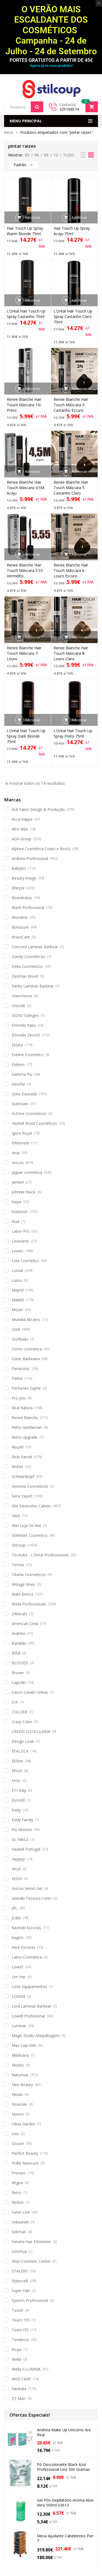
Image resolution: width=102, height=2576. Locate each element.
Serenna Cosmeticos (30, 1486)
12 (56, 155)
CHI (15, 1702)
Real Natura (22, 1408)
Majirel (18, 1290)
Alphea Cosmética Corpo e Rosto (41, 849)
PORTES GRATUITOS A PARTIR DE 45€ (51, 60)
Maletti (18, 1300)
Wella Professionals (29, 1604)
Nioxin (17, 2094)
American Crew (25, 1624)
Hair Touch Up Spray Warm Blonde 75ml (25, 231)
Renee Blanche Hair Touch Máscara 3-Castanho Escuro (71, 405)
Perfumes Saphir (26, 1388)
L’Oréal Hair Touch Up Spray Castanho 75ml (26, 314)
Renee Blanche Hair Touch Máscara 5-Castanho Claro (71, 488)
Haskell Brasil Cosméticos (34, 1123)
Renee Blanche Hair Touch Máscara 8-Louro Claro (71, 653)
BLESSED (20, 1663)
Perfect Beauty (25, 2153)
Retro (17, 2192)
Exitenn (18, 1064)
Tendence (20, 2340)
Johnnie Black (24, 1192)
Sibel (16, 1516)
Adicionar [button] (33, 217)
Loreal (17, 1270)
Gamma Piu (22, 1074)
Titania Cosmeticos (29, 1575)
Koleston (20, 1212)
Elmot (17, 1771)
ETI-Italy (19, 1790)
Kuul (16, 1221)
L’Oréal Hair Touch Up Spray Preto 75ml (73, 733)
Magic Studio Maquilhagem (36, 2036)
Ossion (18, 2143)
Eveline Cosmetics (28, 1055)
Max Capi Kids (24, 2045)
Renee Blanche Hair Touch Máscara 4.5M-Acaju (26, 488)
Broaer (18, 1673)
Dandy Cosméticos (28, 957)
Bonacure (20, 927)
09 (46, 155)
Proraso (19, 2173)
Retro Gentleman (27, 1427)
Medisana (20, 2055)
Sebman (19, 2232)
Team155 (20, 2330)
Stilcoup (19, 1545)
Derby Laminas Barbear (33, 986)
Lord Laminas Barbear (31, 2006)
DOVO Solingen (25, 1015)
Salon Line (21, 2212)
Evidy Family (22, 1820)
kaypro (18, 1937)
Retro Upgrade (25, 1437)
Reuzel (18, 1447)
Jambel (18, 1182)
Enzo (16, 1781)
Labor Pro (21, 1231)
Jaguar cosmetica (27, 1172)
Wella (16, 2359)
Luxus (17, 1280)
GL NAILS (20, 1839)
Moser (17, 1310)
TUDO (69, 155)
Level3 (17, 1967)
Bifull (16, 1653)
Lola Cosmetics (25, 1261)
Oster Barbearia (26, 1359)
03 (27, 155)
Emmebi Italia (24, 1025)
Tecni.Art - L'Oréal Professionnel (40, 1555)
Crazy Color (22, 1722)
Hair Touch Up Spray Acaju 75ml (72, 231)
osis (15, 2134)
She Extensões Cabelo (31, 1506)
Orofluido (20, 1339)
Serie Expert (22, 1496)
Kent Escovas (24, 1947)
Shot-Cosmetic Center (31, 2261)
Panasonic (21, 1369)
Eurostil (18, 1800)
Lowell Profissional (28, 2016)
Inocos (18, 1163)
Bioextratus (22, 898)
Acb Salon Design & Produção (38, 809)
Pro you (19, 1398)
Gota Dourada (24, 1094)
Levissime (20, 1241)
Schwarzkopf (23, 1476)
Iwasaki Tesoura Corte (32, 1898)
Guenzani (20, 1104)
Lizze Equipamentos (29, 1986)
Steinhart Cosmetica (30, 1535)
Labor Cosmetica (27, 1957)
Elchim (17, 1761)
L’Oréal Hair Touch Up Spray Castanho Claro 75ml (73, 316)
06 (37, 155)
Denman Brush (25, 976)
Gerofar (18, 1084)
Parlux (17, 1378)
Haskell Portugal (26, 1849)
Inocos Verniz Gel (27, 1888)
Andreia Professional (30, 858)
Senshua (19, 2251)
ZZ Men (19, 2398)
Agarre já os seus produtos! (51, 66)
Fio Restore (22, 1830)
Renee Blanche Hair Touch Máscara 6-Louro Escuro (71, 570)
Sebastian (20, 2222)
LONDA (18, 1996)
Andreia (18, 1633)
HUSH (17, 1879)
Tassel (17, 2310)
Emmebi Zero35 (26, 1035)
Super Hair (21, 2291)
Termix (18, 1565)
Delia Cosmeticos (27, 966)
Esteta (17, 1045)
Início (9, 132)
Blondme (20, 917)
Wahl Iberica (22, 1594)
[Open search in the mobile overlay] (24, 107)
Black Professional (28, 907)
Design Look (23, 1741)
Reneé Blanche (25, 1418)
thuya (17, 2349)
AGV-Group (21, 839)
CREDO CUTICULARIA (31, 1731)
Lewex (17, 1251)
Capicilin (19, 1682)
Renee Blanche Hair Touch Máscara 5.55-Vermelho (25, 570)
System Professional (30, 2300)
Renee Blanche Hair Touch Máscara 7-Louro (24, 653)
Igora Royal (22, 1133)
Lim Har (19, 1977)
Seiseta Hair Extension (31, 2242)
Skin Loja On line (26, 1525)
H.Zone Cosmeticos (29, 1113)
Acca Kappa (22, 819)
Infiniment (21, 1143)
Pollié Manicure (25, 2163)
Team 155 (21, 2320)
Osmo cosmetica (27, 1349)
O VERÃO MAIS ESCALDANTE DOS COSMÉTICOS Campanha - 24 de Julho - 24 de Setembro (51, 30)
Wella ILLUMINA (26, 2369)
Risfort (18, 1467)
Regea (17, 2183)
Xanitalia (19, 2389)
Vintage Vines (23, 1584)
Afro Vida (20, 829)
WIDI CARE (21, 2379)
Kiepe (17, 1202)
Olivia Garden (23, 2124)
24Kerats (20, 1614)
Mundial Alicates (26, 1319)
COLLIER (19, 1712)
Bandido (19, 1643)
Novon (18, 2114)
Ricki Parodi (22, 1457)
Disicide (18, 1006)
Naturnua (20, 2075)
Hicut (16, 1869)
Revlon (18, 2202)
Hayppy (18, 1859)
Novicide (19, 2104)
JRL (15, 1908)
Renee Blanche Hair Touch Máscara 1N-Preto (24, 405)
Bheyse (18, 888)
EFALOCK (20, 1751)
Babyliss (19, 868)
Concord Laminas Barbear (35, 947)
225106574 (69, 109)
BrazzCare (21, 937)
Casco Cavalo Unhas (30, 1692)
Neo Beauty (22, 2085)
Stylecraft (20, 2281)
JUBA (16, 1918)
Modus (18, 2065)
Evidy (16, 1810)
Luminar (19, 2026)
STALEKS (20, 2271)
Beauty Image (24, 878)
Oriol (16, 1329)
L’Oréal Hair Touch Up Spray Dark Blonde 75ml (26, 736)
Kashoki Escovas (26, 1928)
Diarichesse (22, 996)
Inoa (16, 1153)
